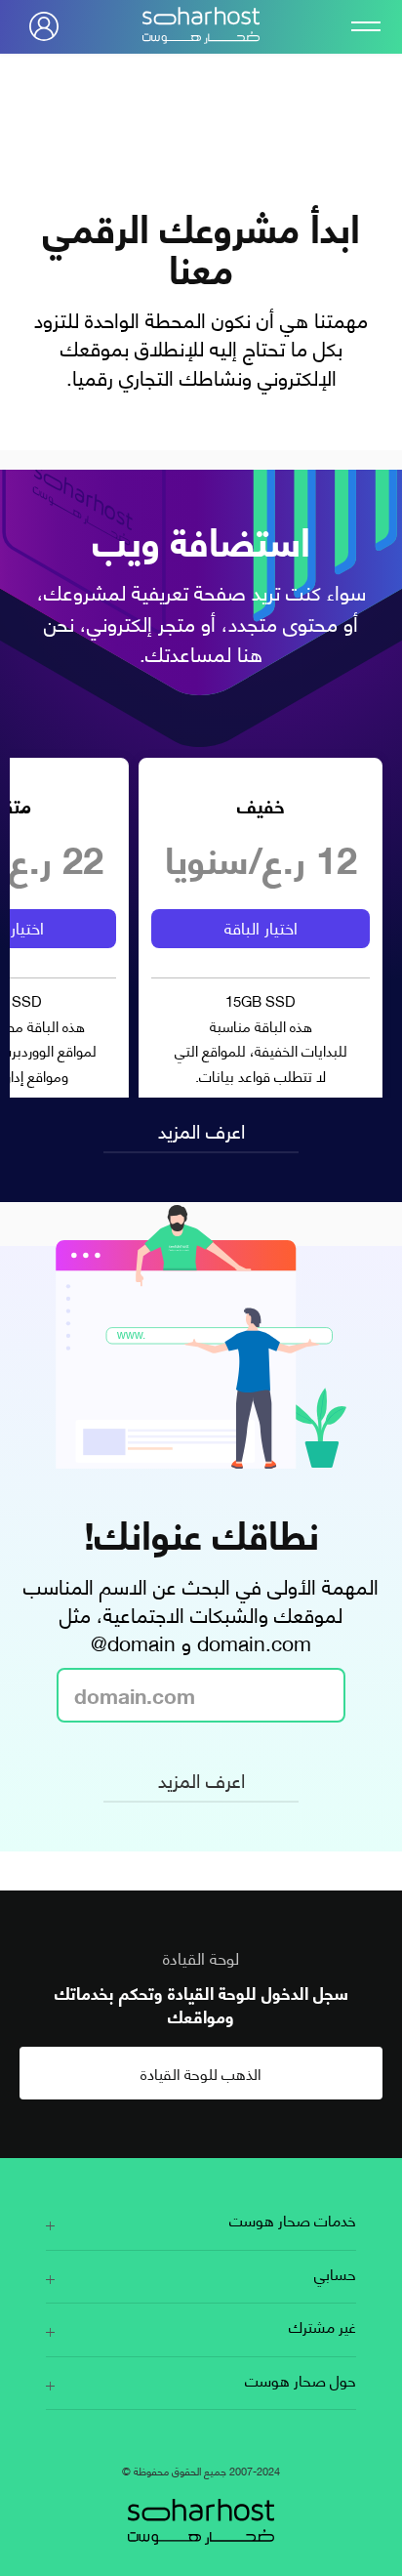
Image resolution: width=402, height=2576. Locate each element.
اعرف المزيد (201, 1129)
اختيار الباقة (261, 927)
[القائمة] (358, 26)
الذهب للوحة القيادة (201, 2073)
